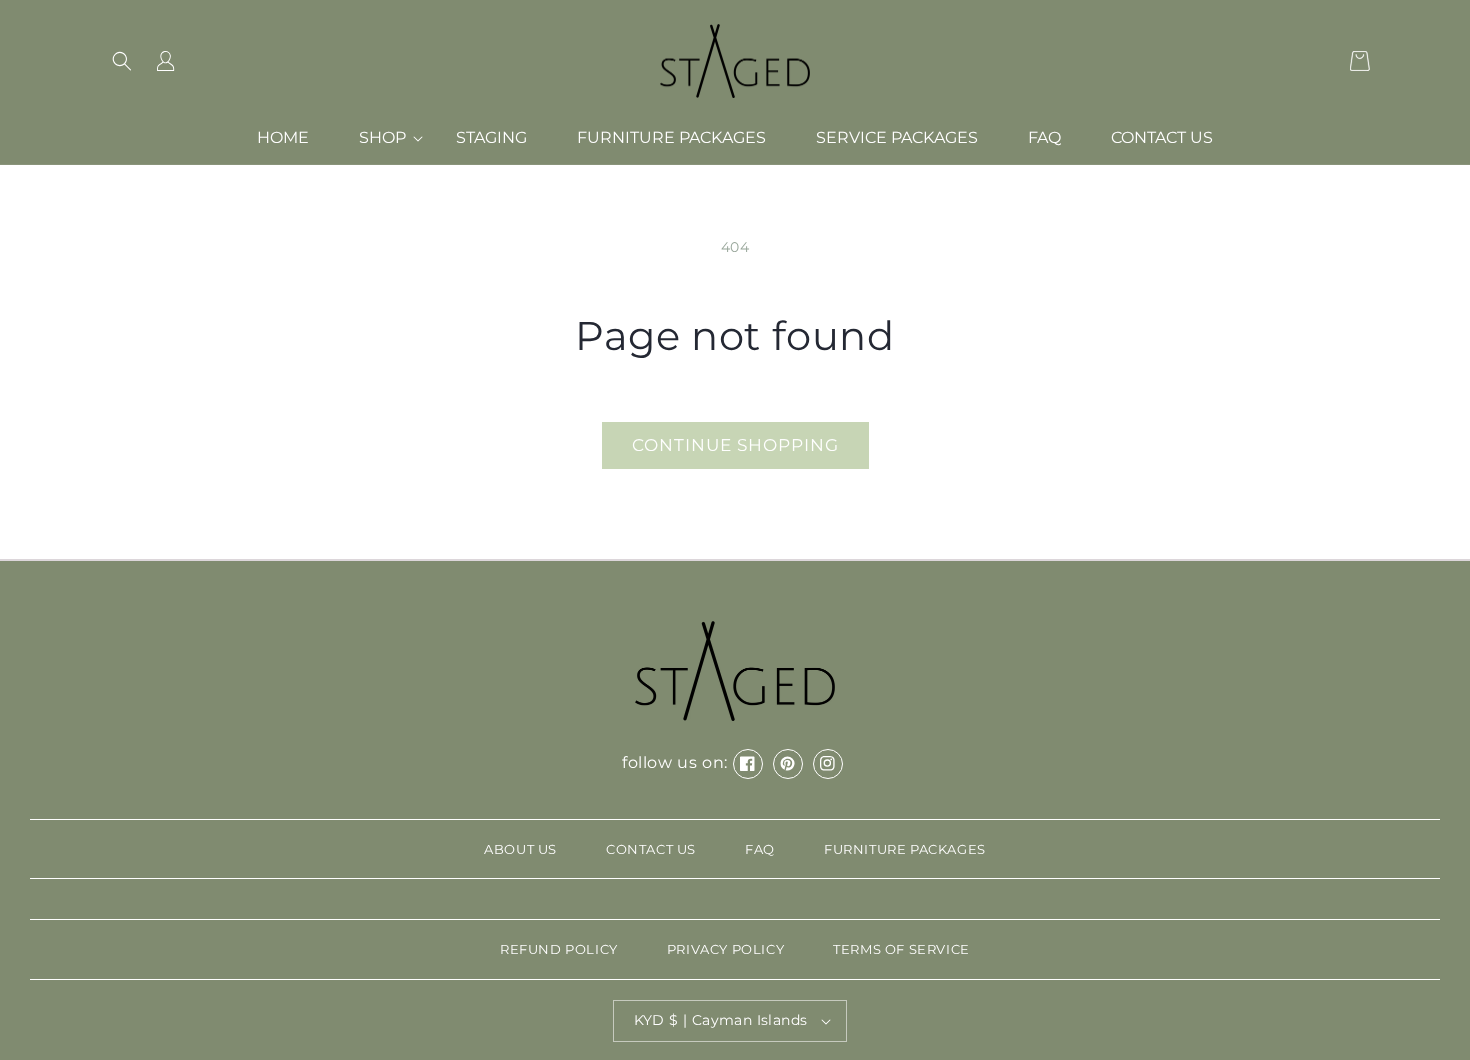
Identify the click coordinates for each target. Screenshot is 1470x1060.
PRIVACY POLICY (725, 949)
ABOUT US (520, 849)
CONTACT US (651, 849)
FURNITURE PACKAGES (905, 849)
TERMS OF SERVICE (901, 949)
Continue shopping (735, 445)
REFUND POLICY (559, 949)
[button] (122, 61)
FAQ (760, 849)
